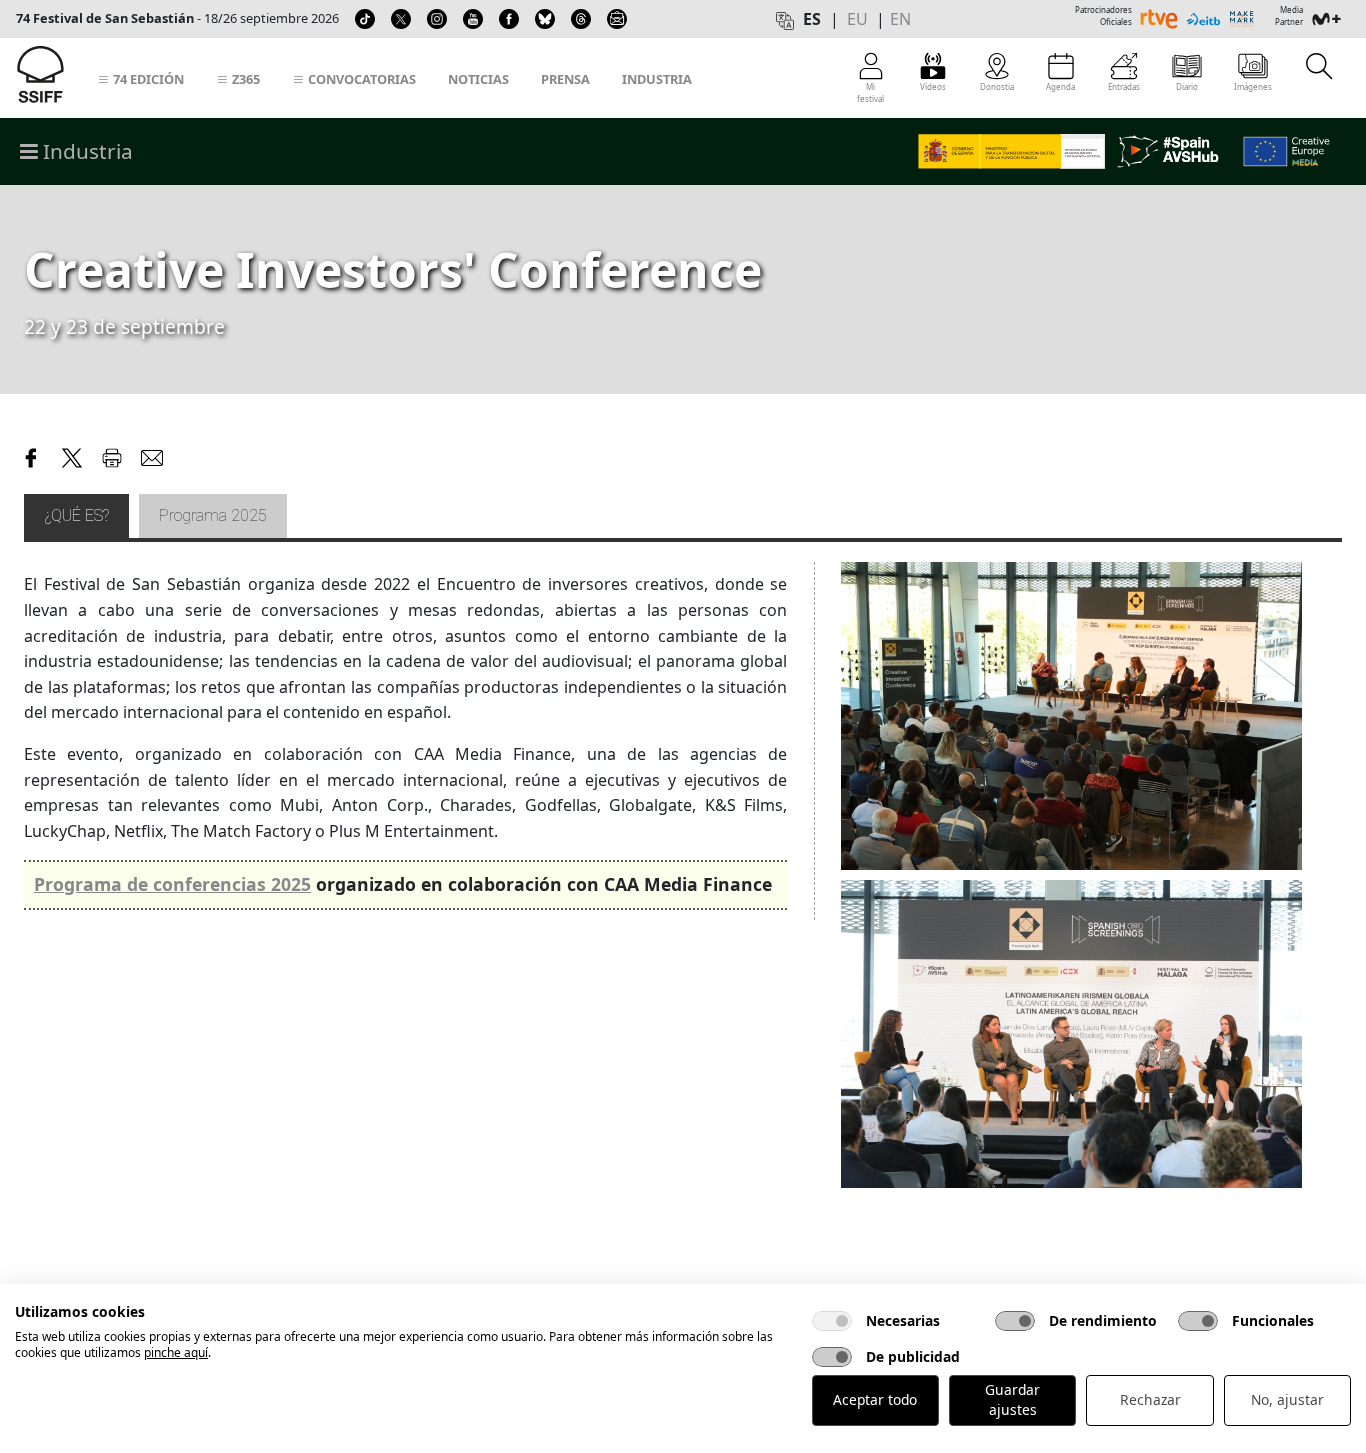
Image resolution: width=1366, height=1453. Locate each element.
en (900, 19)
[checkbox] (832, 1321)
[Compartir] (32, 455)
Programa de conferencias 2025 (172, 884)
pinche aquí (176, 1352)
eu (857, 19)
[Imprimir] (112, 455)
